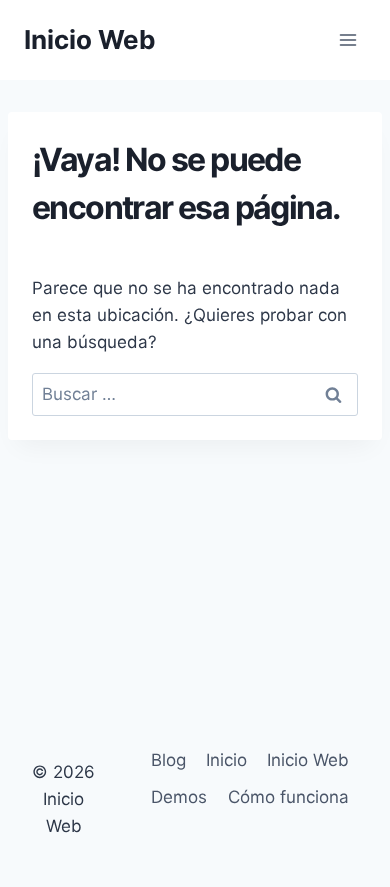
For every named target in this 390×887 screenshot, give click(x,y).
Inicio (226, 760)
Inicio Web (308, 760)
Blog (168, 760)
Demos (179, 797)
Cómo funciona (288, 797)
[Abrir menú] (347, 39)
